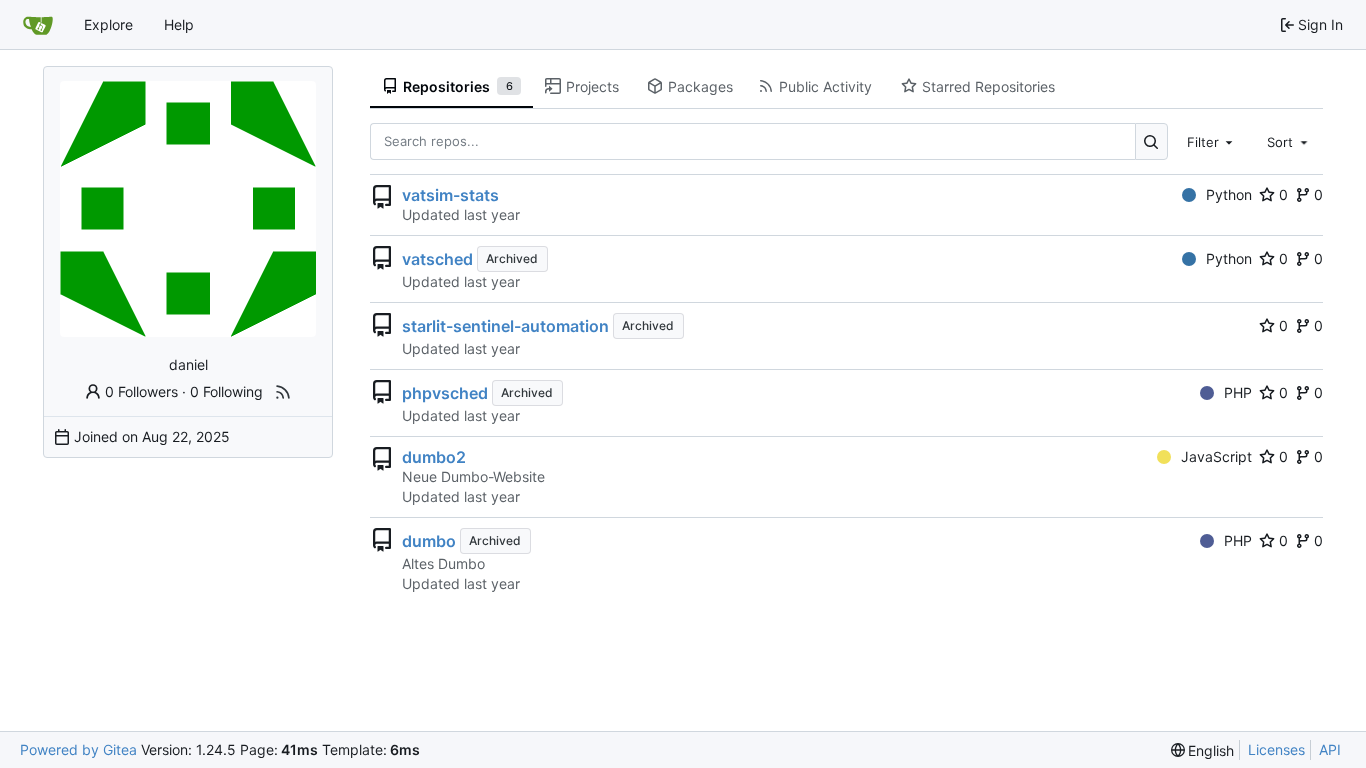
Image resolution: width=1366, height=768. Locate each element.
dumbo (429, 541)
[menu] (1203, 750)
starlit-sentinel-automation (505, 326)
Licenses (1276, 749)
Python (1229, 194)
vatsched (437, 259)
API (1330, 749)
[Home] (38, 25)
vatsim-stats (450, 195)
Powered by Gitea (78, 749)
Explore (108, 24)
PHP (1238, 392)
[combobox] (1212, 141)
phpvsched (445, 393)
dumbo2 (434, 457)
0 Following (226, 391)
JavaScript (1216, 456)
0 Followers (141, 391)
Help (179, 24)
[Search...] (1151, 141)
